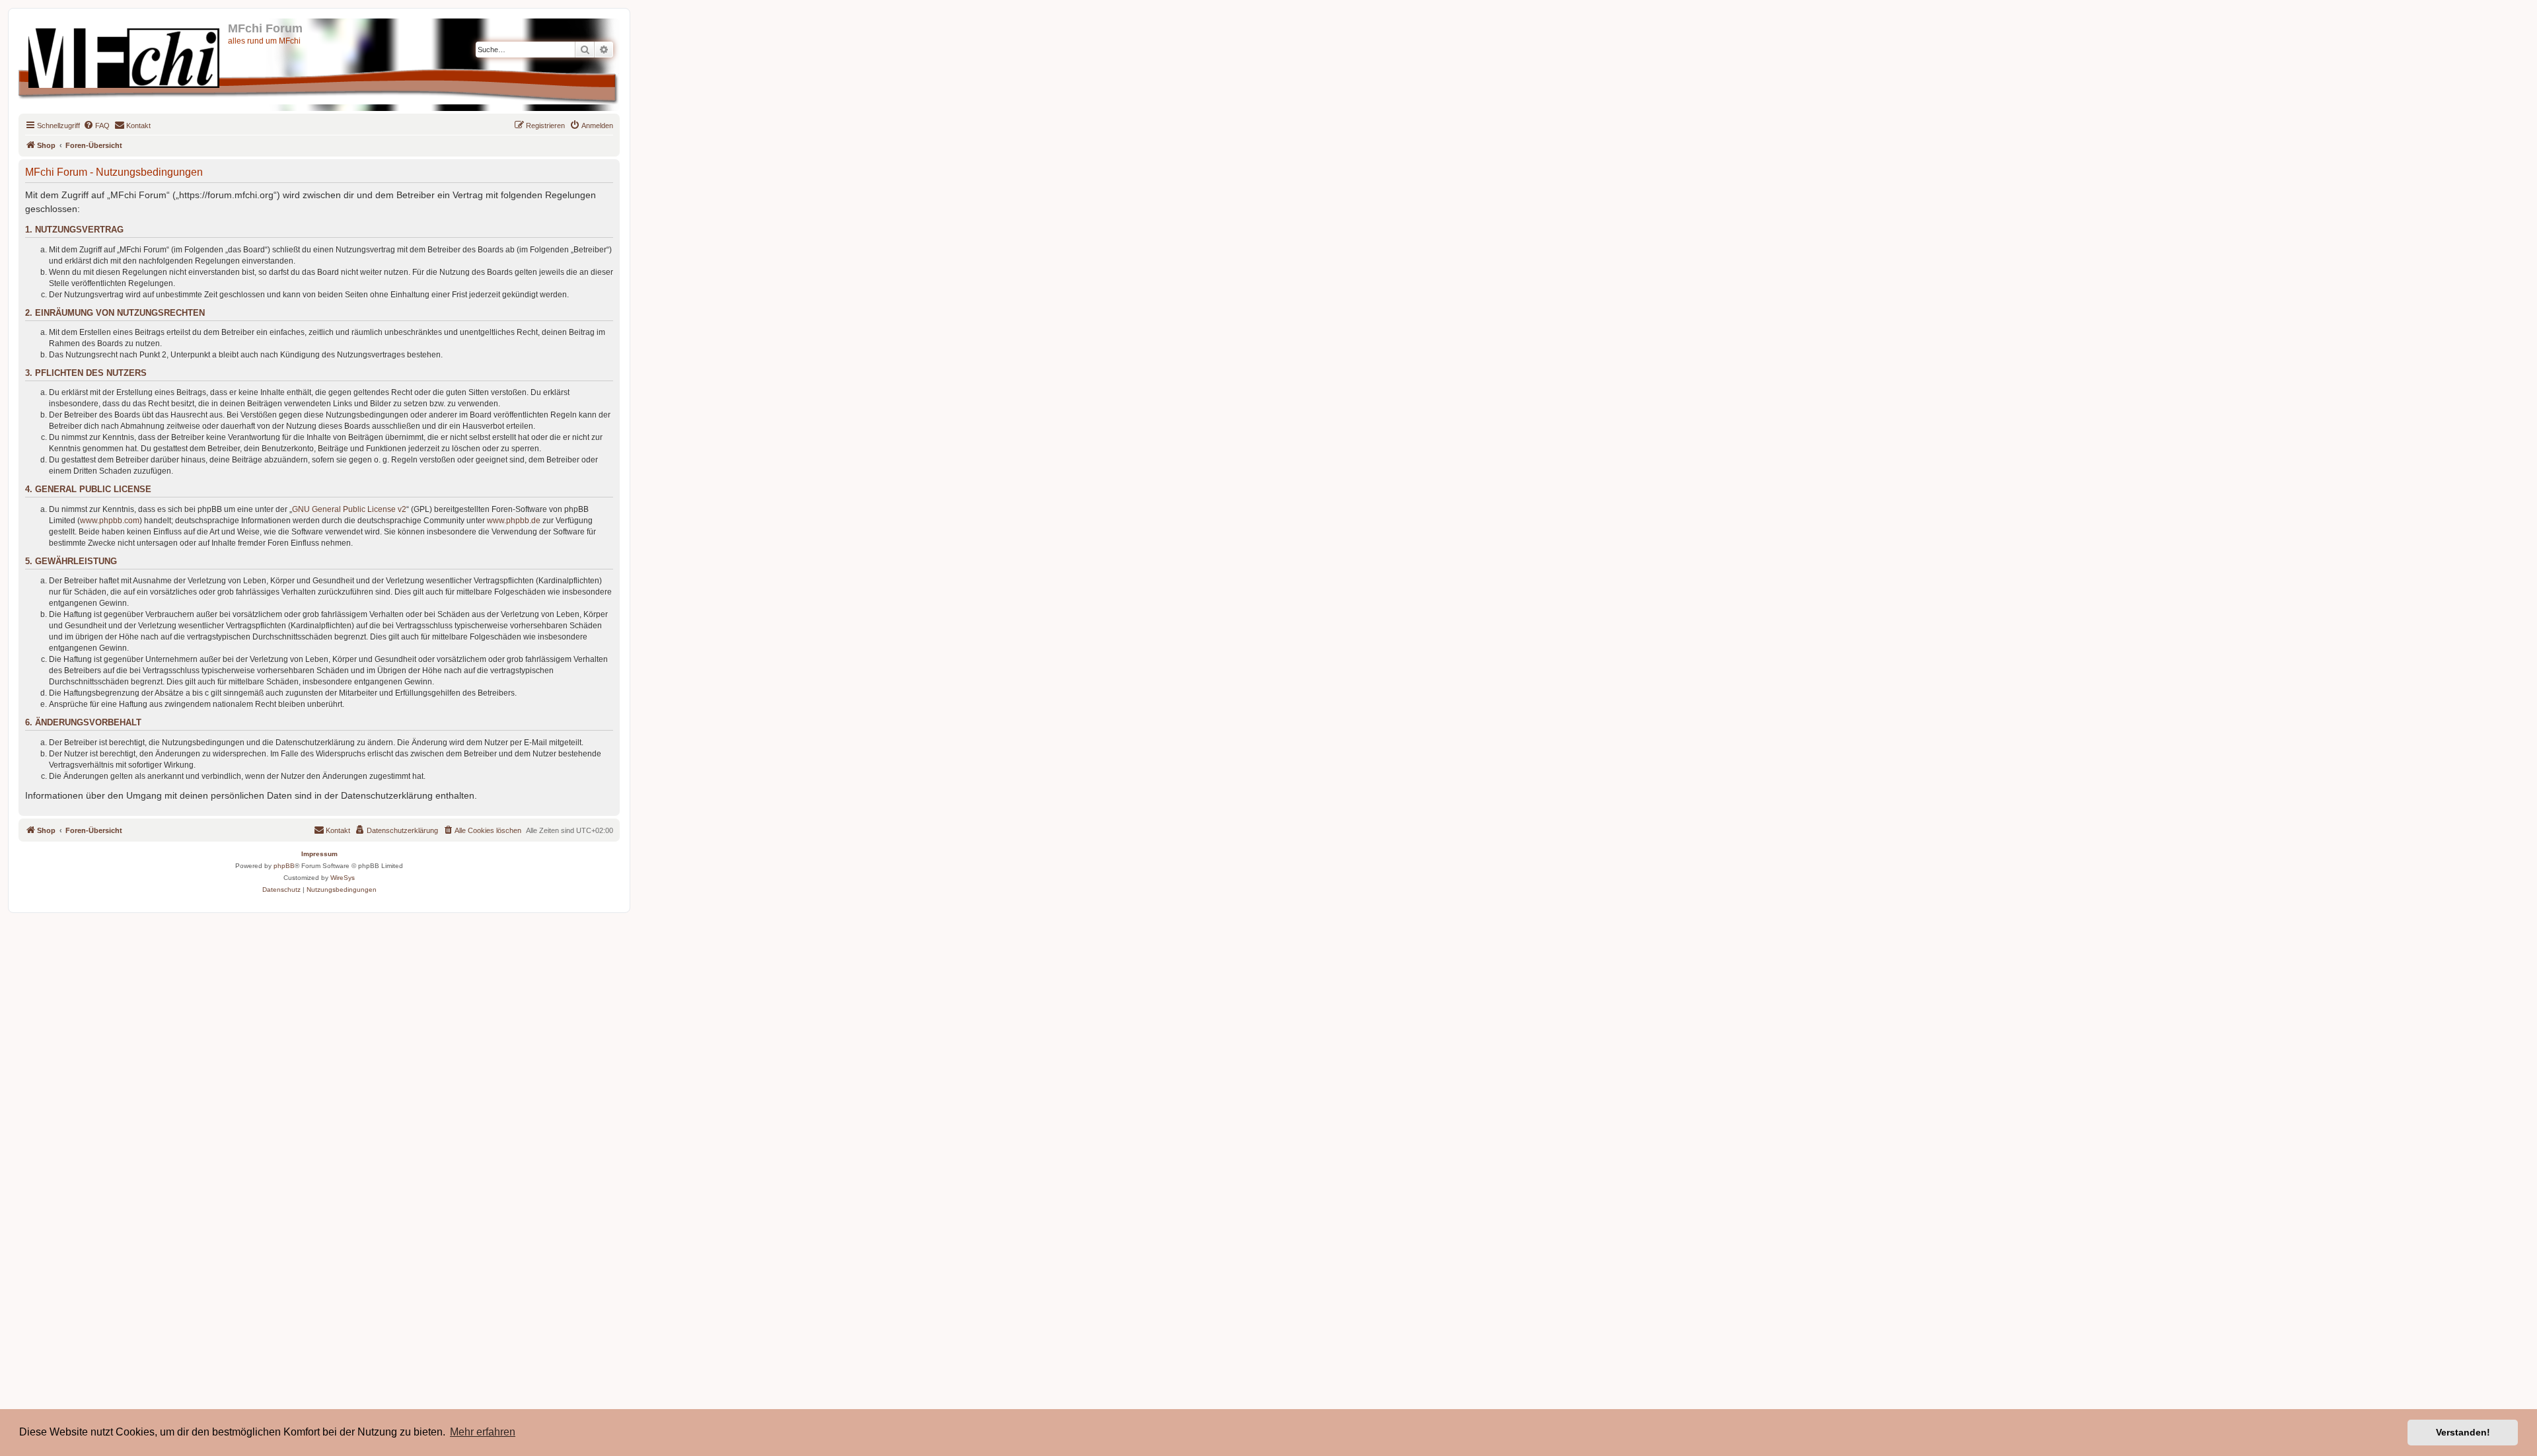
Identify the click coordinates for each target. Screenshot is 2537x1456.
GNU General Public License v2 (349, 509)
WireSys (343, 878)
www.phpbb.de (514, 521)
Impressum (319, 854)
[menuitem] (96, 126)
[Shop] (125, 55)
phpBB (284, 866)
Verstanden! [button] (2463, 1432)
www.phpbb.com (110, 521)
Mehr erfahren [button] (483, 1432)
